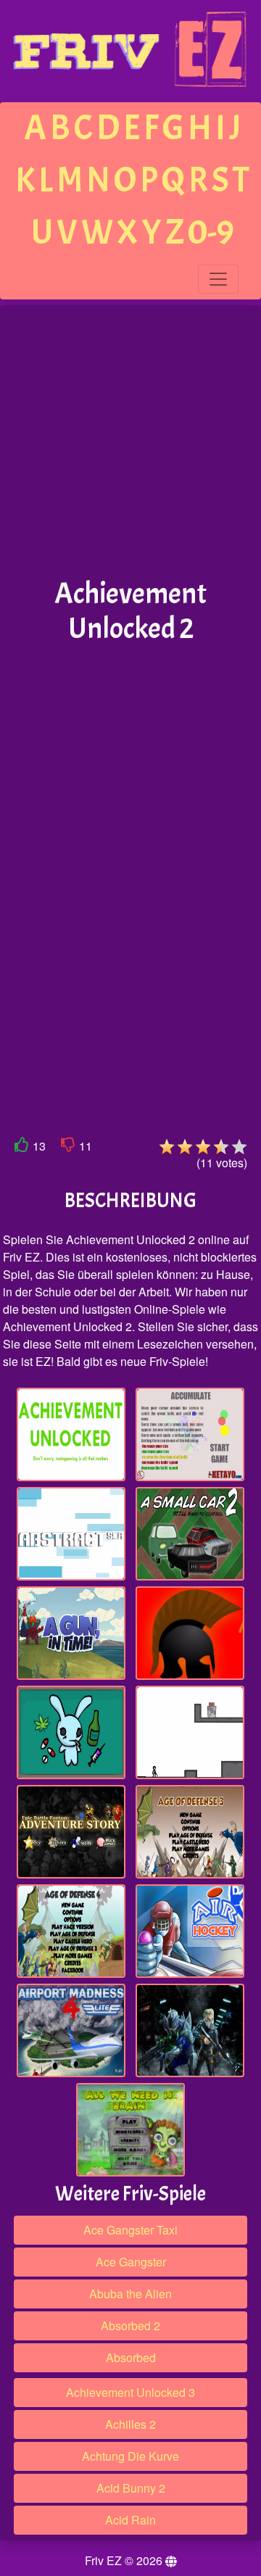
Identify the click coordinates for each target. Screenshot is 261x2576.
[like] (22, 1147)
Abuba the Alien (130, 2294)
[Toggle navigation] (218, 279)
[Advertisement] (130, 442)
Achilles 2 (130, 2424)
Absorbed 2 (130, 2326)
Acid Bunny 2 (131, 2488)
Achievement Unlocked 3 (130, 2392)
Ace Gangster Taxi (130, 2230)
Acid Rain (130, 2520)
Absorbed (131, 2357)
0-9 (211, 232)
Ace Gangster (131, 2262)
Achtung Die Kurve (130, 2456)
